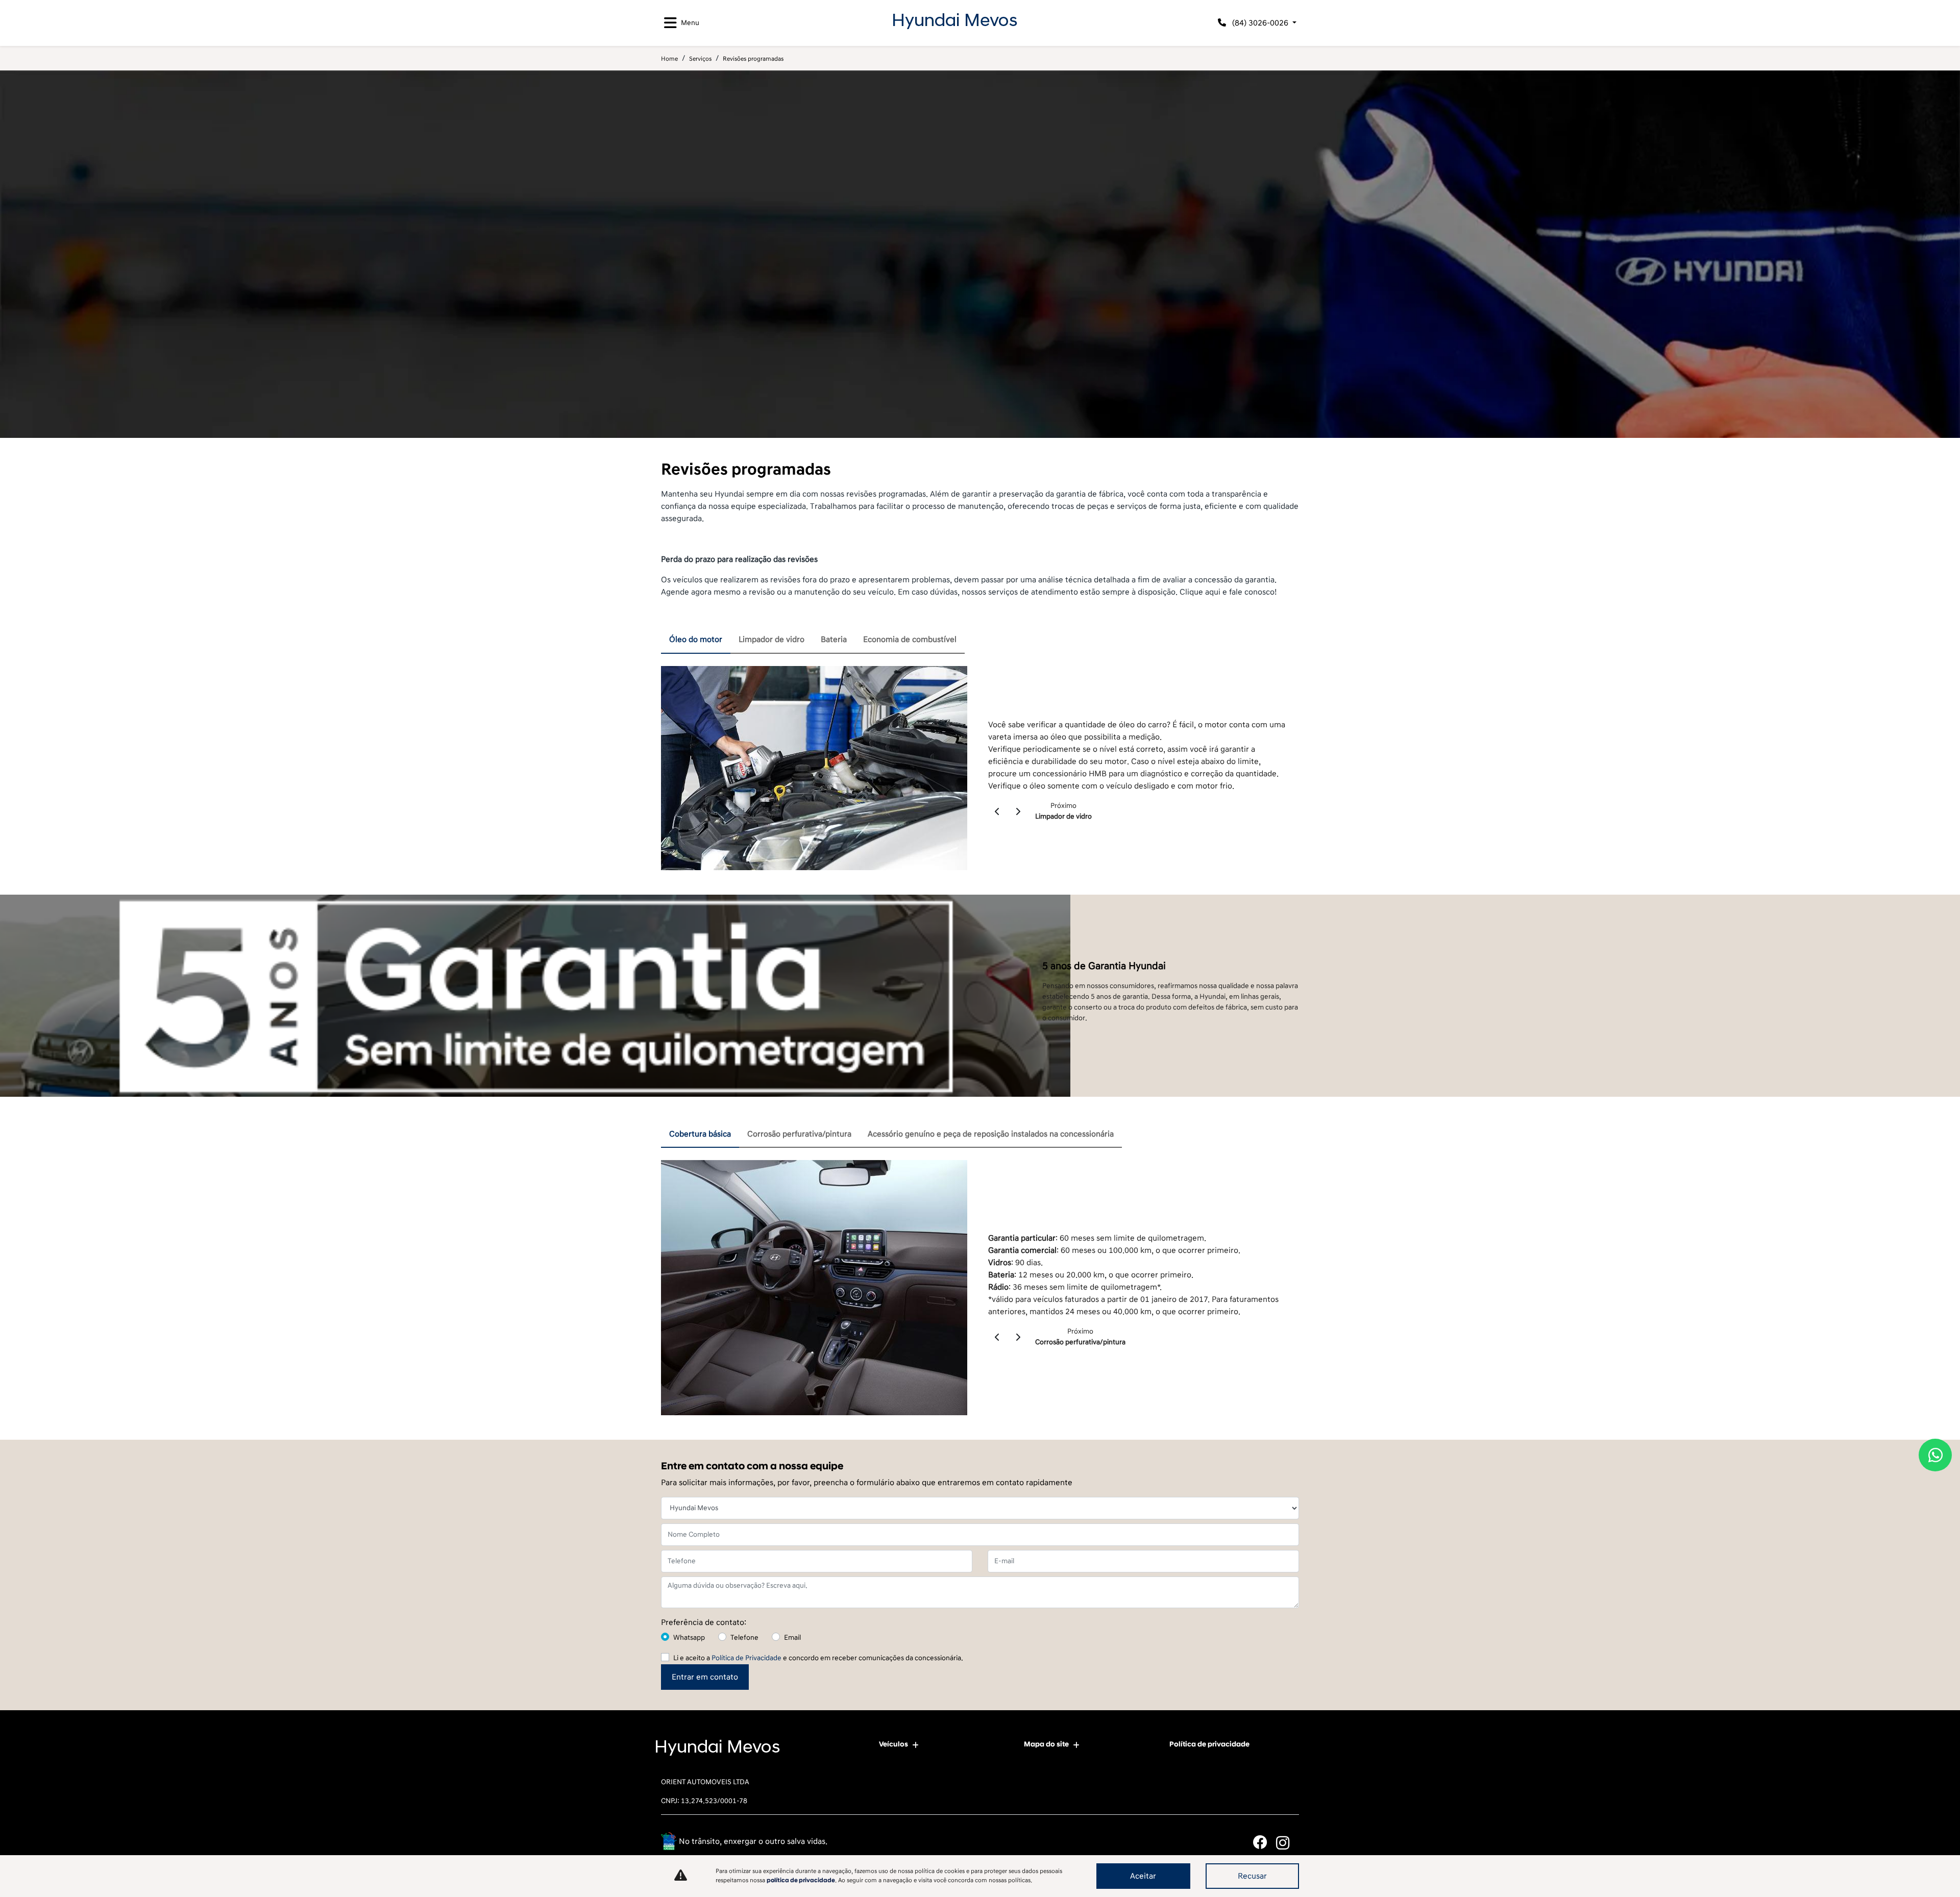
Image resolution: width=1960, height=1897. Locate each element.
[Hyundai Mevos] (954, 21)
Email (792, 1637)
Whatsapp (689, 1637)
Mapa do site (1046, 1744)
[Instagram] (1288, 1843)
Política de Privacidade (746, 1658)
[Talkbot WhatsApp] (1935, 1455)
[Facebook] (1265, 1843)
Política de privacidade (1209, 1744)
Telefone (744, 1637)
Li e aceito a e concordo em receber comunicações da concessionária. (818, 1658)
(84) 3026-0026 (1260, 23)
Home (669, 59)
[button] (998, 811)
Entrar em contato (705, 1677)
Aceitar (1143, 1876)
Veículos (893, 1744)
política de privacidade (801, 1880)
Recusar (1252, 1876)
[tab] (696, 640)
